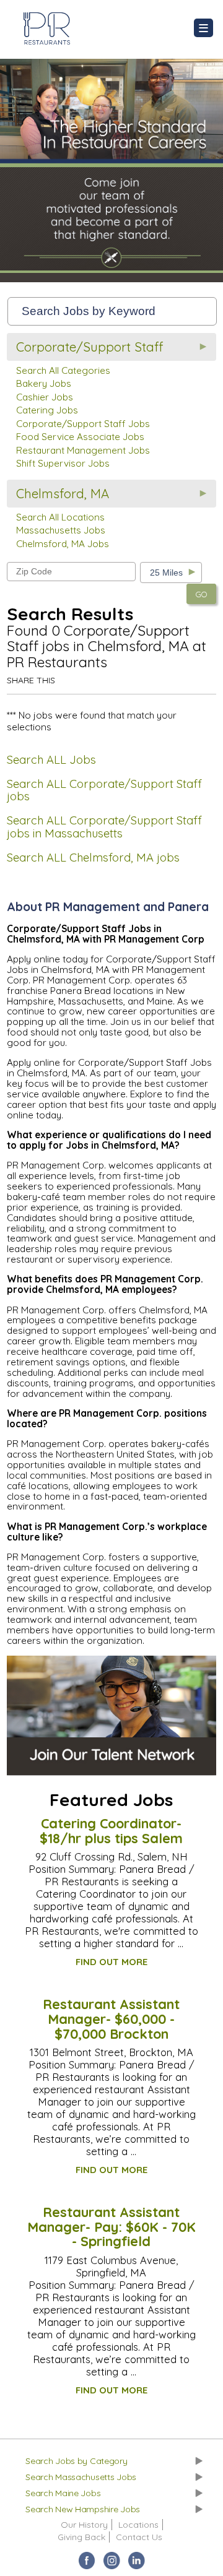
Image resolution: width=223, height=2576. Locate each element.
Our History (84, 2525)
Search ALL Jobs (51, 760)
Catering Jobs (47, 410)
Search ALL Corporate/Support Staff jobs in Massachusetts (104, 827)
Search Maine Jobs (63, 2493)
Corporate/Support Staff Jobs (83, 424)
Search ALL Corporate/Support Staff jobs (104, 790)
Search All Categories (63, 370)
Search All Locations (60, 517)
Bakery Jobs (44, 383)
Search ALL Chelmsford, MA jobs (93, 858)
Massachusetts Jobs (61, 530)
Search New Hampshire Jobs (83, 2509)
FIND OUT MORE (111, 1962)
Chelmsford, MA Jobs (63, 544)
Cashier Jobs (45, 397)
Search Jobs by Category (77, 2461)
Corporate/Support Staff (90, 347)
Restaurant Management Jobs (83, 450)
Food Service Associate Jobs (80, 437)
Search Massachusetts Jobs (81, 2477)
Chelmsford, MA (63, 494)
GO (201, 594)
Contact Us (139, 2537)
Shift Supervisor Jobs (63, 463)
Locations (138, 2525)
